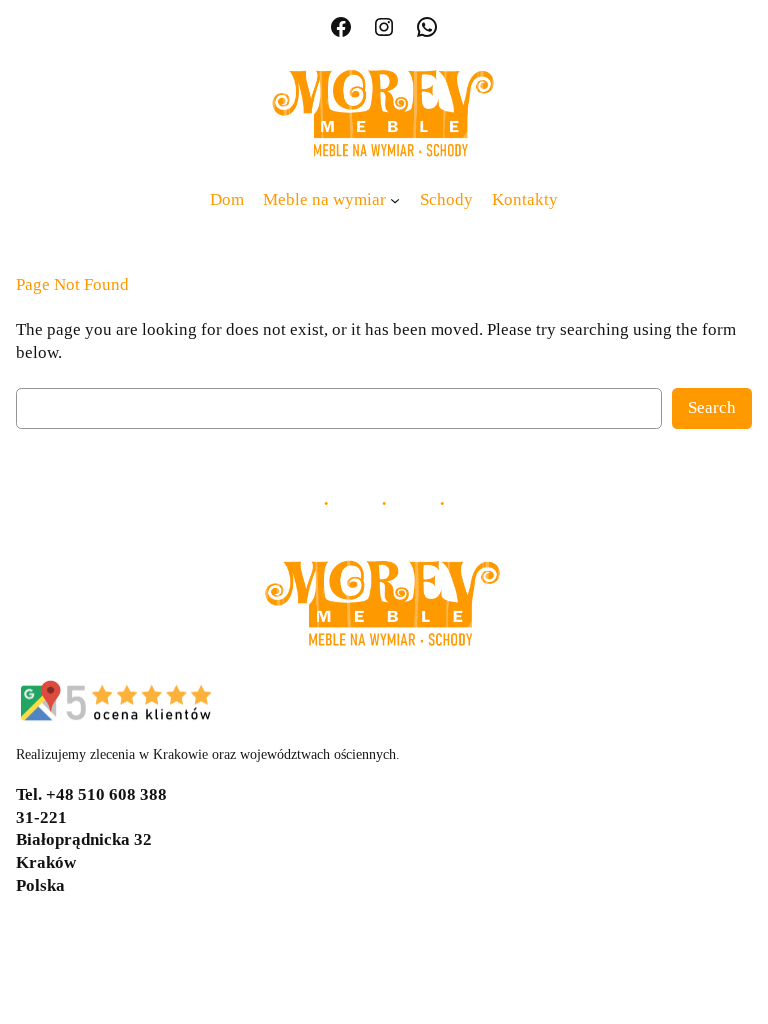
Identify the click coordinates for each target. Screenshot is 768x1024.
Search (712, 407)
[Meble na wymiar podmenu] (395, 200)
